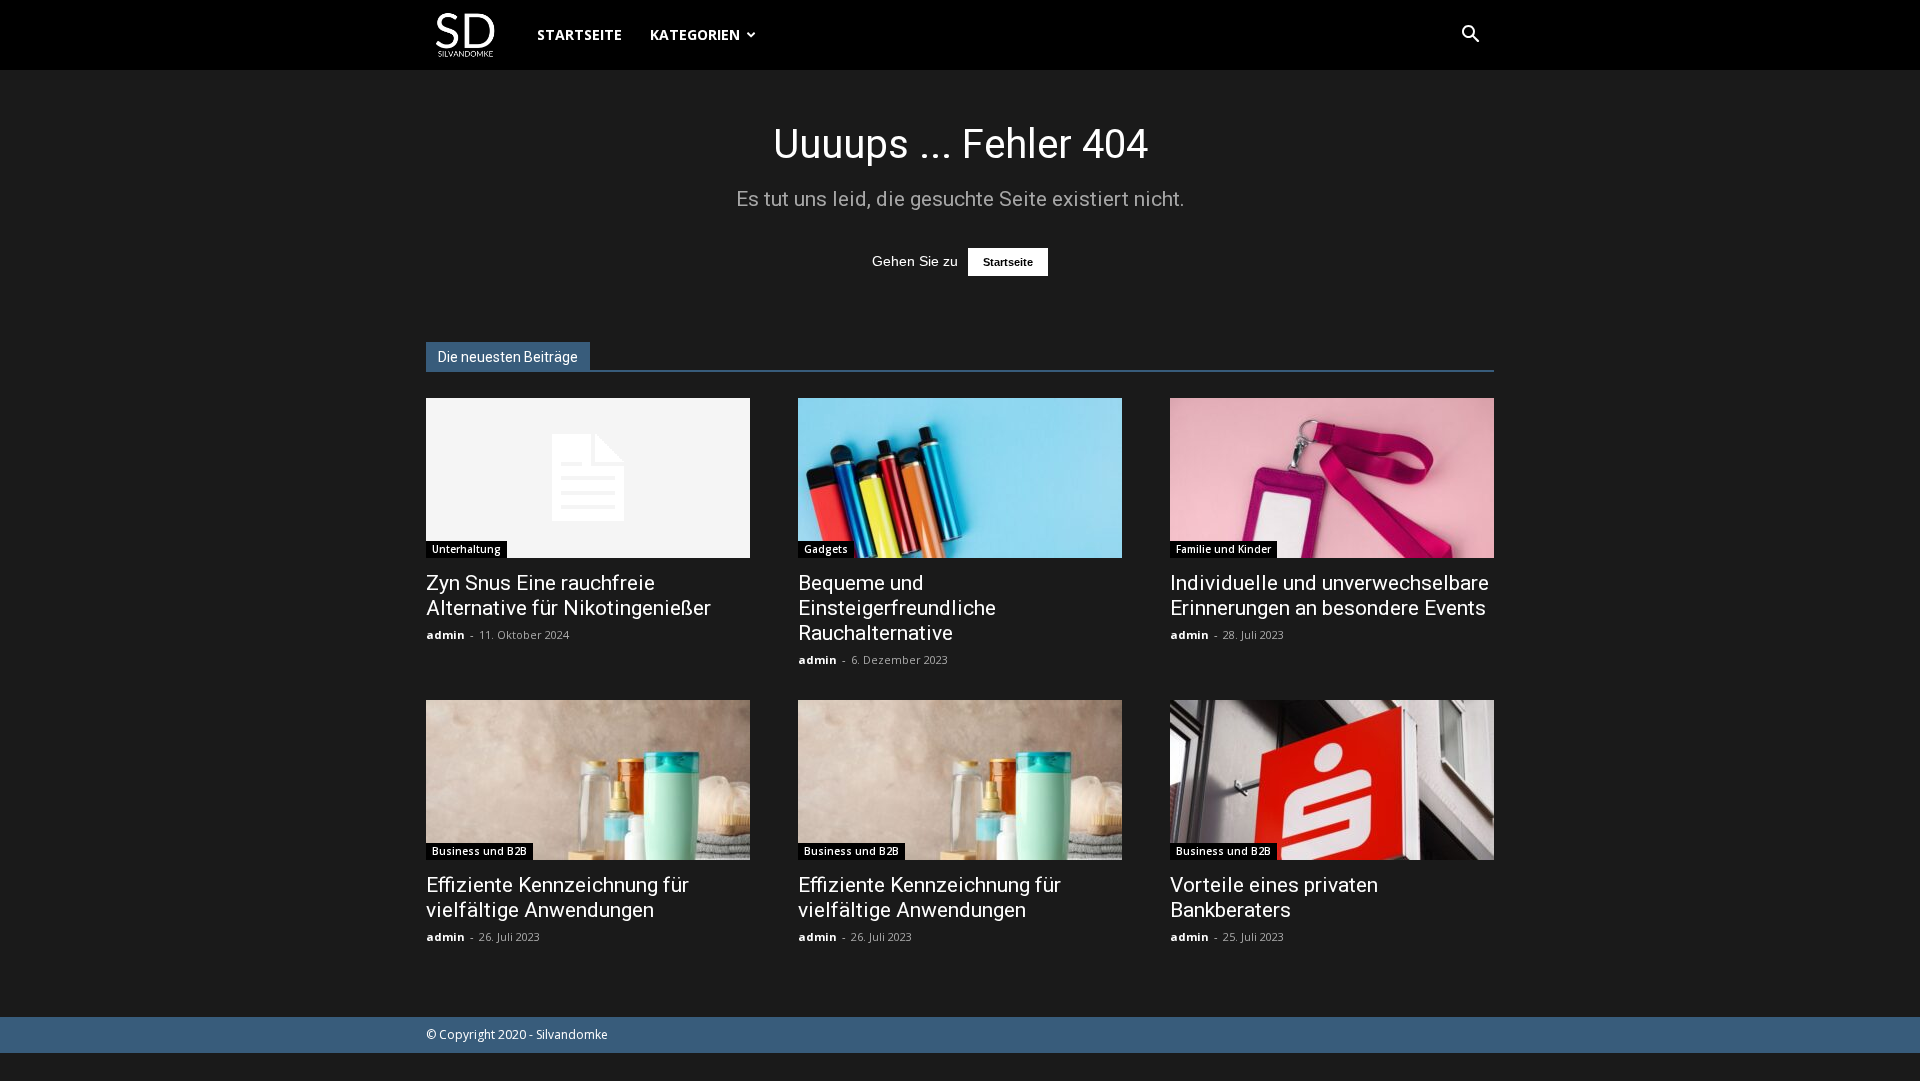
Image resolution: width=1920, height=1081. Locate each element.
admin (445, 634)
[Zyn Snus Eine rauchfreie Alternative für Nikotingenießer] (588, 478)
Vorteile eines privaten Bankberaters (1274, 897)
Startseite (579, 34)
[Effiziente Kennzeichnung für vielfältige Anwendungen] (588, 780)
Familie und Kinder (1223, 549)
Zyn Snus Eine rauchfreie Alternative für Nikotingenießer (568, 595)
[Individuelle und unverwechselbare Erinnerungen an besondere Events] (1332, 478)
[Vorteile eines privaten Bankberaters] (1332, 780)
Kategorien (695, 34)
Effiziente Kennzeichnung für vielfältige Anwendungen (557, 897)
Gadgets (826, 549)
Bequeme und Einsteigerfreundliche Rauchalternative (897, 608)
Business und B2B (479, 851)
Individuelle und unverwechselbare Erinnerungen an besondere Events (1329, 595)
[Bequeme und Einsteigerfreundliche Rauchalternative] (960, 478)
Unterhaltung (466, 549)
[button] (1470, 36)
